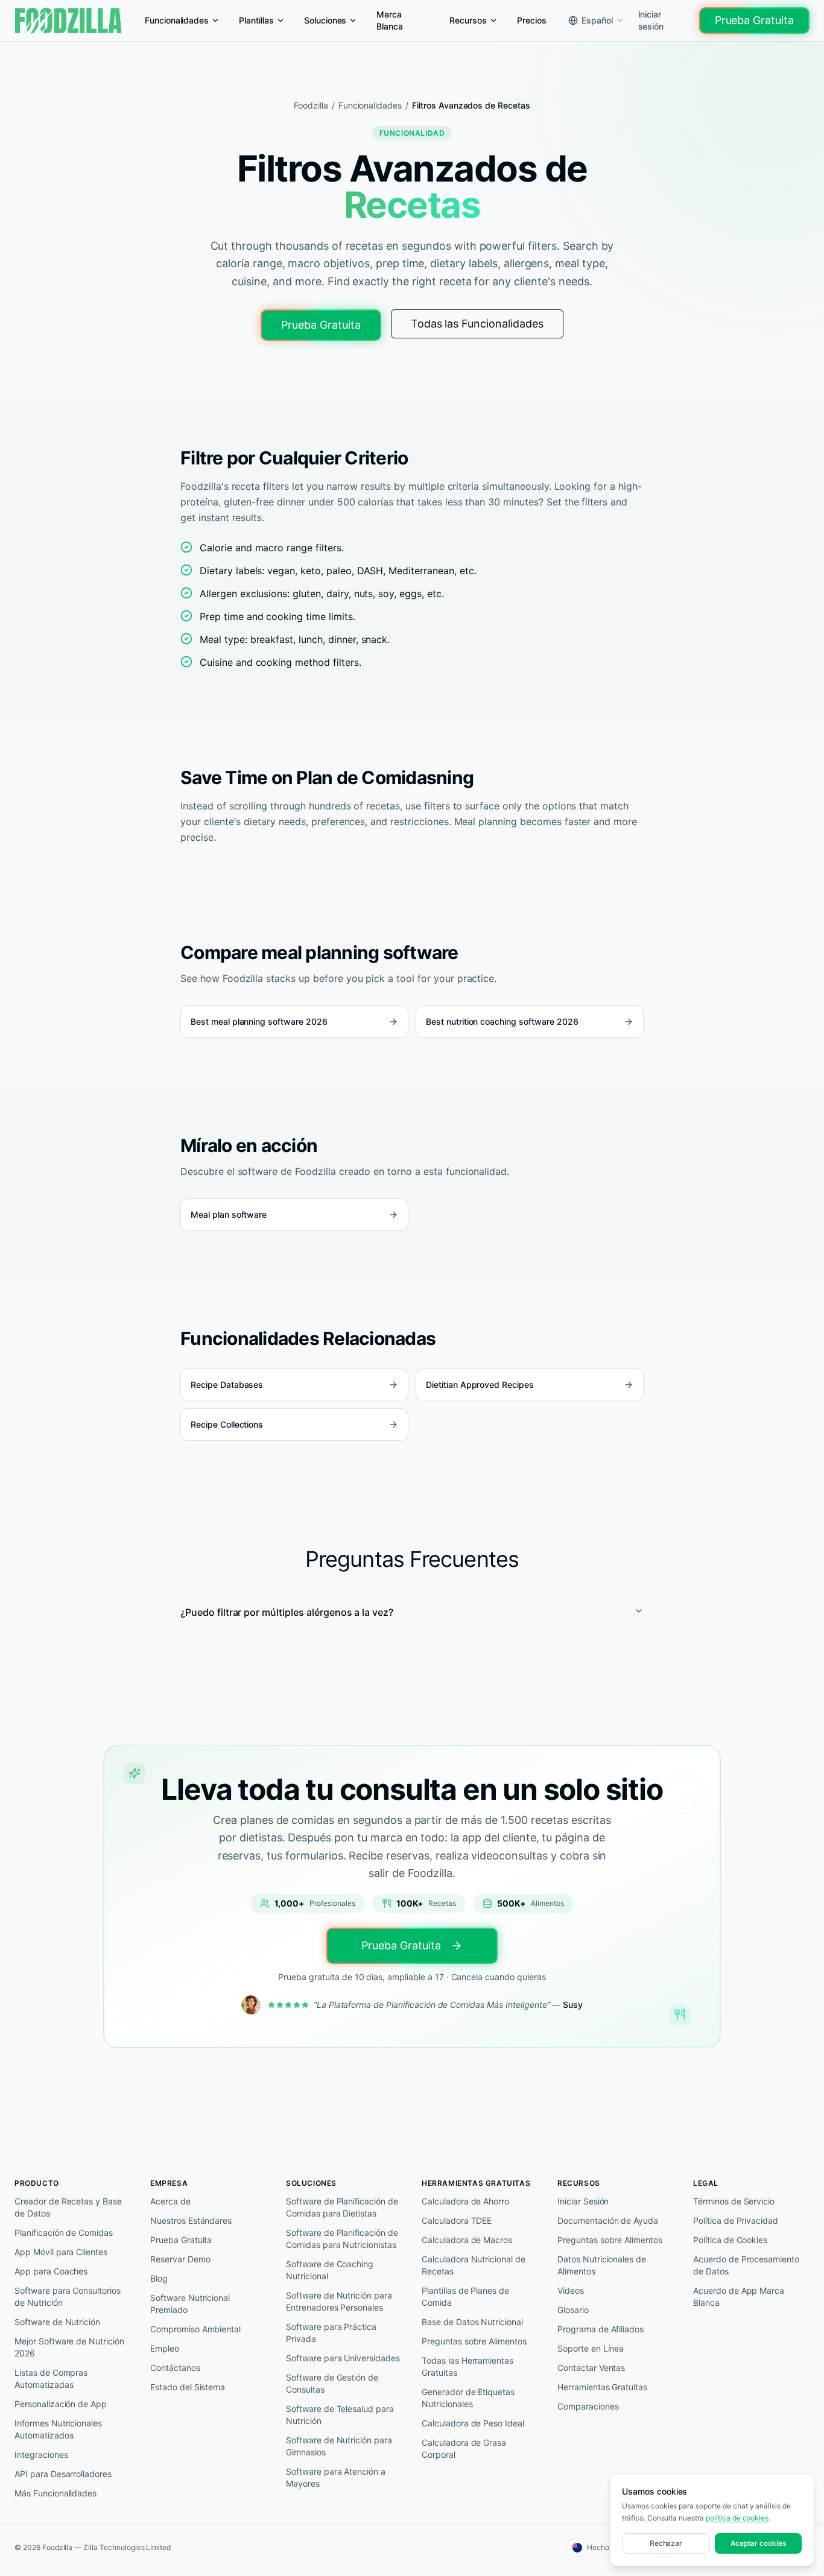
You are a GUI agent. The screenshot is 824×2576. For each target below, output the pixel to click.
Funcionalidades (177, 20)
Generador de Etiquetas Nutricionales (468, 2398)
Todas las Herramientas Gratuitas (467, 2366)
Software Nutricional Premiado (190, 2304)
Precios (532, 20)
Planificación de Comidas (64, 2233)
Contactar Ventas (591, 2368)
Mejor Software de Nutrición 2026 (69, 2347)
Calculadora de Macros (467, 2240)
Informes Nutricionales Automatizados (58, 2429)
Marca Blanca (390, 20)
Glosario (573, 2310)
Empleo (165, 2348)
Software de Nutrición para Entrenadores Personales (339, 2301)
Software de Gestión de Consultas (332, 2383)
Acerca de (170, 2201)
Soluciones (325, 20)
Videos (571, 2290)
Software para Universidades (343, 2358)
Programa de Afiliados (601, 2329)
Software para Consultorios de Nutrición (68, 2296)
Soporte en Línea (591, 2348)
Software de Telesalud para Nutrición (340, 2415)
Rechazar (666, 2543)
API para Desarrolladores (63, 2474)
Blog (159, 2278)
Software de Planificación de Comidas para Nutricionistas (342, 2239)
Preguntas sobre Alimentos (474, 2341)
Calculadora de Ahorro (465, 2201)
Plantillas (256, 20)
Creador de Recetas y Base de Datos (68, 2207)
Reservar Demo (180, 2259)
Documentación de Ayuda (608, 2220)
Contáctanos (175, 2368)
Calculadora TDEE (457, 2220)
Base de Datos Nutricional (472, 2322)
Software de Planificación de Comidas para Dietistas (342, 2207)
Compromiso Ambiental (195, 2329)
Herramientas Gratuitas (602, 2387)
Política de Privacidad (736, 2220)
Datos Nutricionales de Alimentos (602, 2265)
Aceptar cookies (758, 2543)
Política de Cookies (730, 2240)
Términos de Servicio (734, 2201)
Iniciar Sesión (583, 2201)
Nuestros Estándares (191, 2220)
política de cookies (737, 2518)
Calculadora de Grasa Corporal (464, 2448)
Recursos (468, 20)
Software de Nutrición (57, 2322)
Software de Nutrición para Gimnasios (339, 2446)
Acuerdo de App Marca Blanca (739, 2296)
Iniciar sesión (651, 20)
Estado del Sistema (188, 2387)
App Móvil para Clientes (61, 2252)
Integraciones (41, 2454)
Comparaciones (588, 2406)
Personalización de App (61, 2404)
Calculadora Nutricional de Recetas (474, 2265)
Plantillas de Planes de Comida (465, 2296)
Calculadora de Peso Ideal (473, 2423)
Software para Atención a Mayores (336, 2477)
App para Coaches (51, 2271)
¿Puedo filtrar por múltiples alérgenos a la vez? (287, 1612)
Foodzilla (311, 105)
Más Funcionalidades (55, 2493)
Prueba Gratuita (754, 20)
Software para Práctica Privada (331, 2333)
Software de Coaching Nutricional (330, 2270)
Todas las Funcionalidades (477, 324)
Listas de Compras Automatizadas (51, 2378)
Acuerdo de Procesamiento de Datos (746, 2265)
